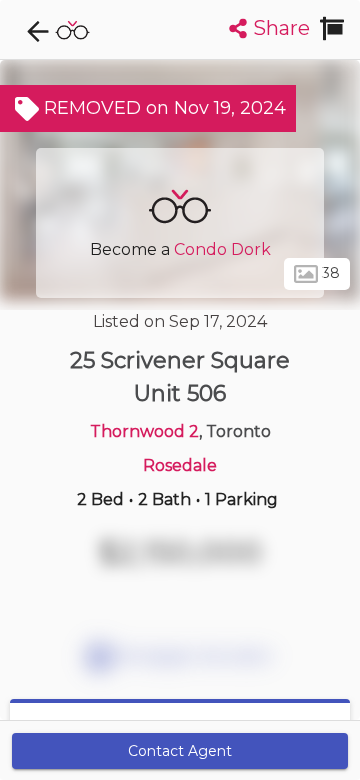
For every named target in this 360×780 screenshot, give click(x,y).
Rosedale (180, 465)
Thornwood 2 (144, 431)
